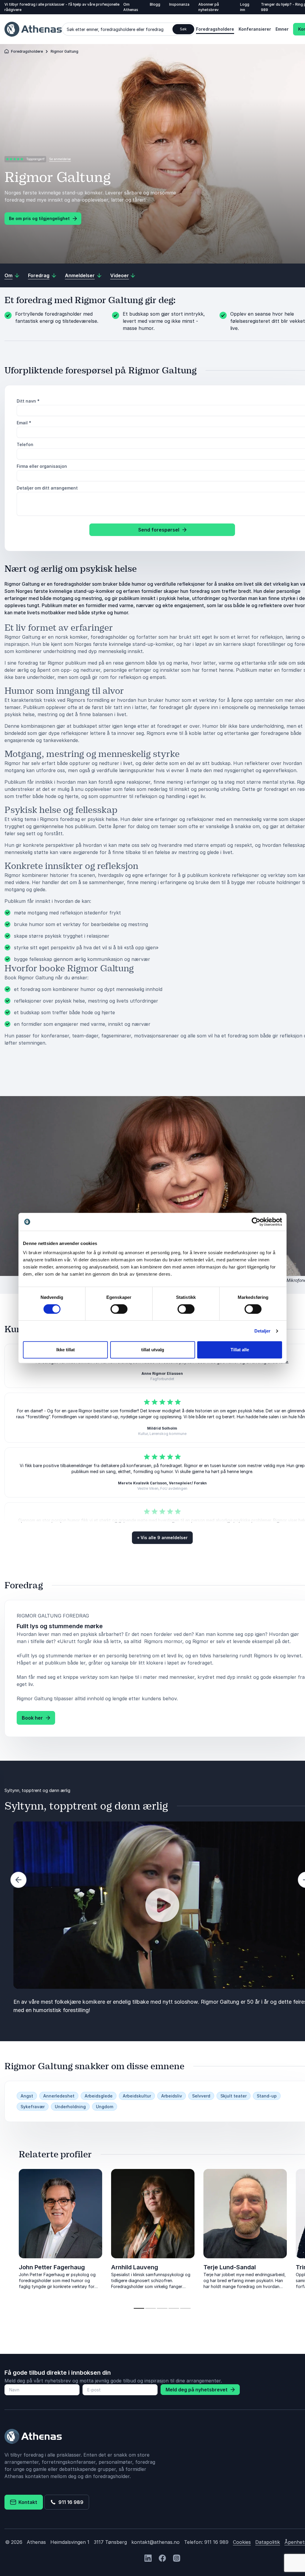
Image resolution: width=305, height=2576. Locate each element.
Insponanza (179, 4)
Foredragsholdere (215, 29)
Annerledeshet (59, 2096)
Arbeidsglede (99, 2096)
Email (24, 423)
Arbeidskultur (137, 2096)
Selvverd (201, 2096)
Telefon (25, 444)
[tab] (139, 2308)
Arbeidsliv (172, 2096)
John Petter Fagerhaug (52, 2267)
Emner (282, 29)
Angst (27, 2096)
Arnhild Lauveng (135, 2267)
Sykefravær (33, 2107)
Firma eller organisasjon (42, 466)
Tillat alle (240, 1350)
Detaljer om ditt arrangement (47, 488)
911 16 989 (70, 2502)
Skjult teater (234, 2096)
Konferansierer (255, 29)
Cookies (242, 2542)
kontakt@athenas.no (155, 2542)
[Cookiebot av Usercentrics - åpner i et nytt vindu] (256, 1222)
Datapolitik (268, 2542)
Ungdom (105, 2107)
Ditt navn (28, 401)
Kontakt (27, 2502)
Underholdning (70, 2107)
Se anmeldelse (60, 159)
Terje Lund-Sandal (230, 2267)
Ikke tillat (66, 1350)
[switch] (119, 1309)
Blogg (155, 4)
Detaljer (263, 1331)
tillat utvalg (153, 1350)
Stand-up (267, 2096)
